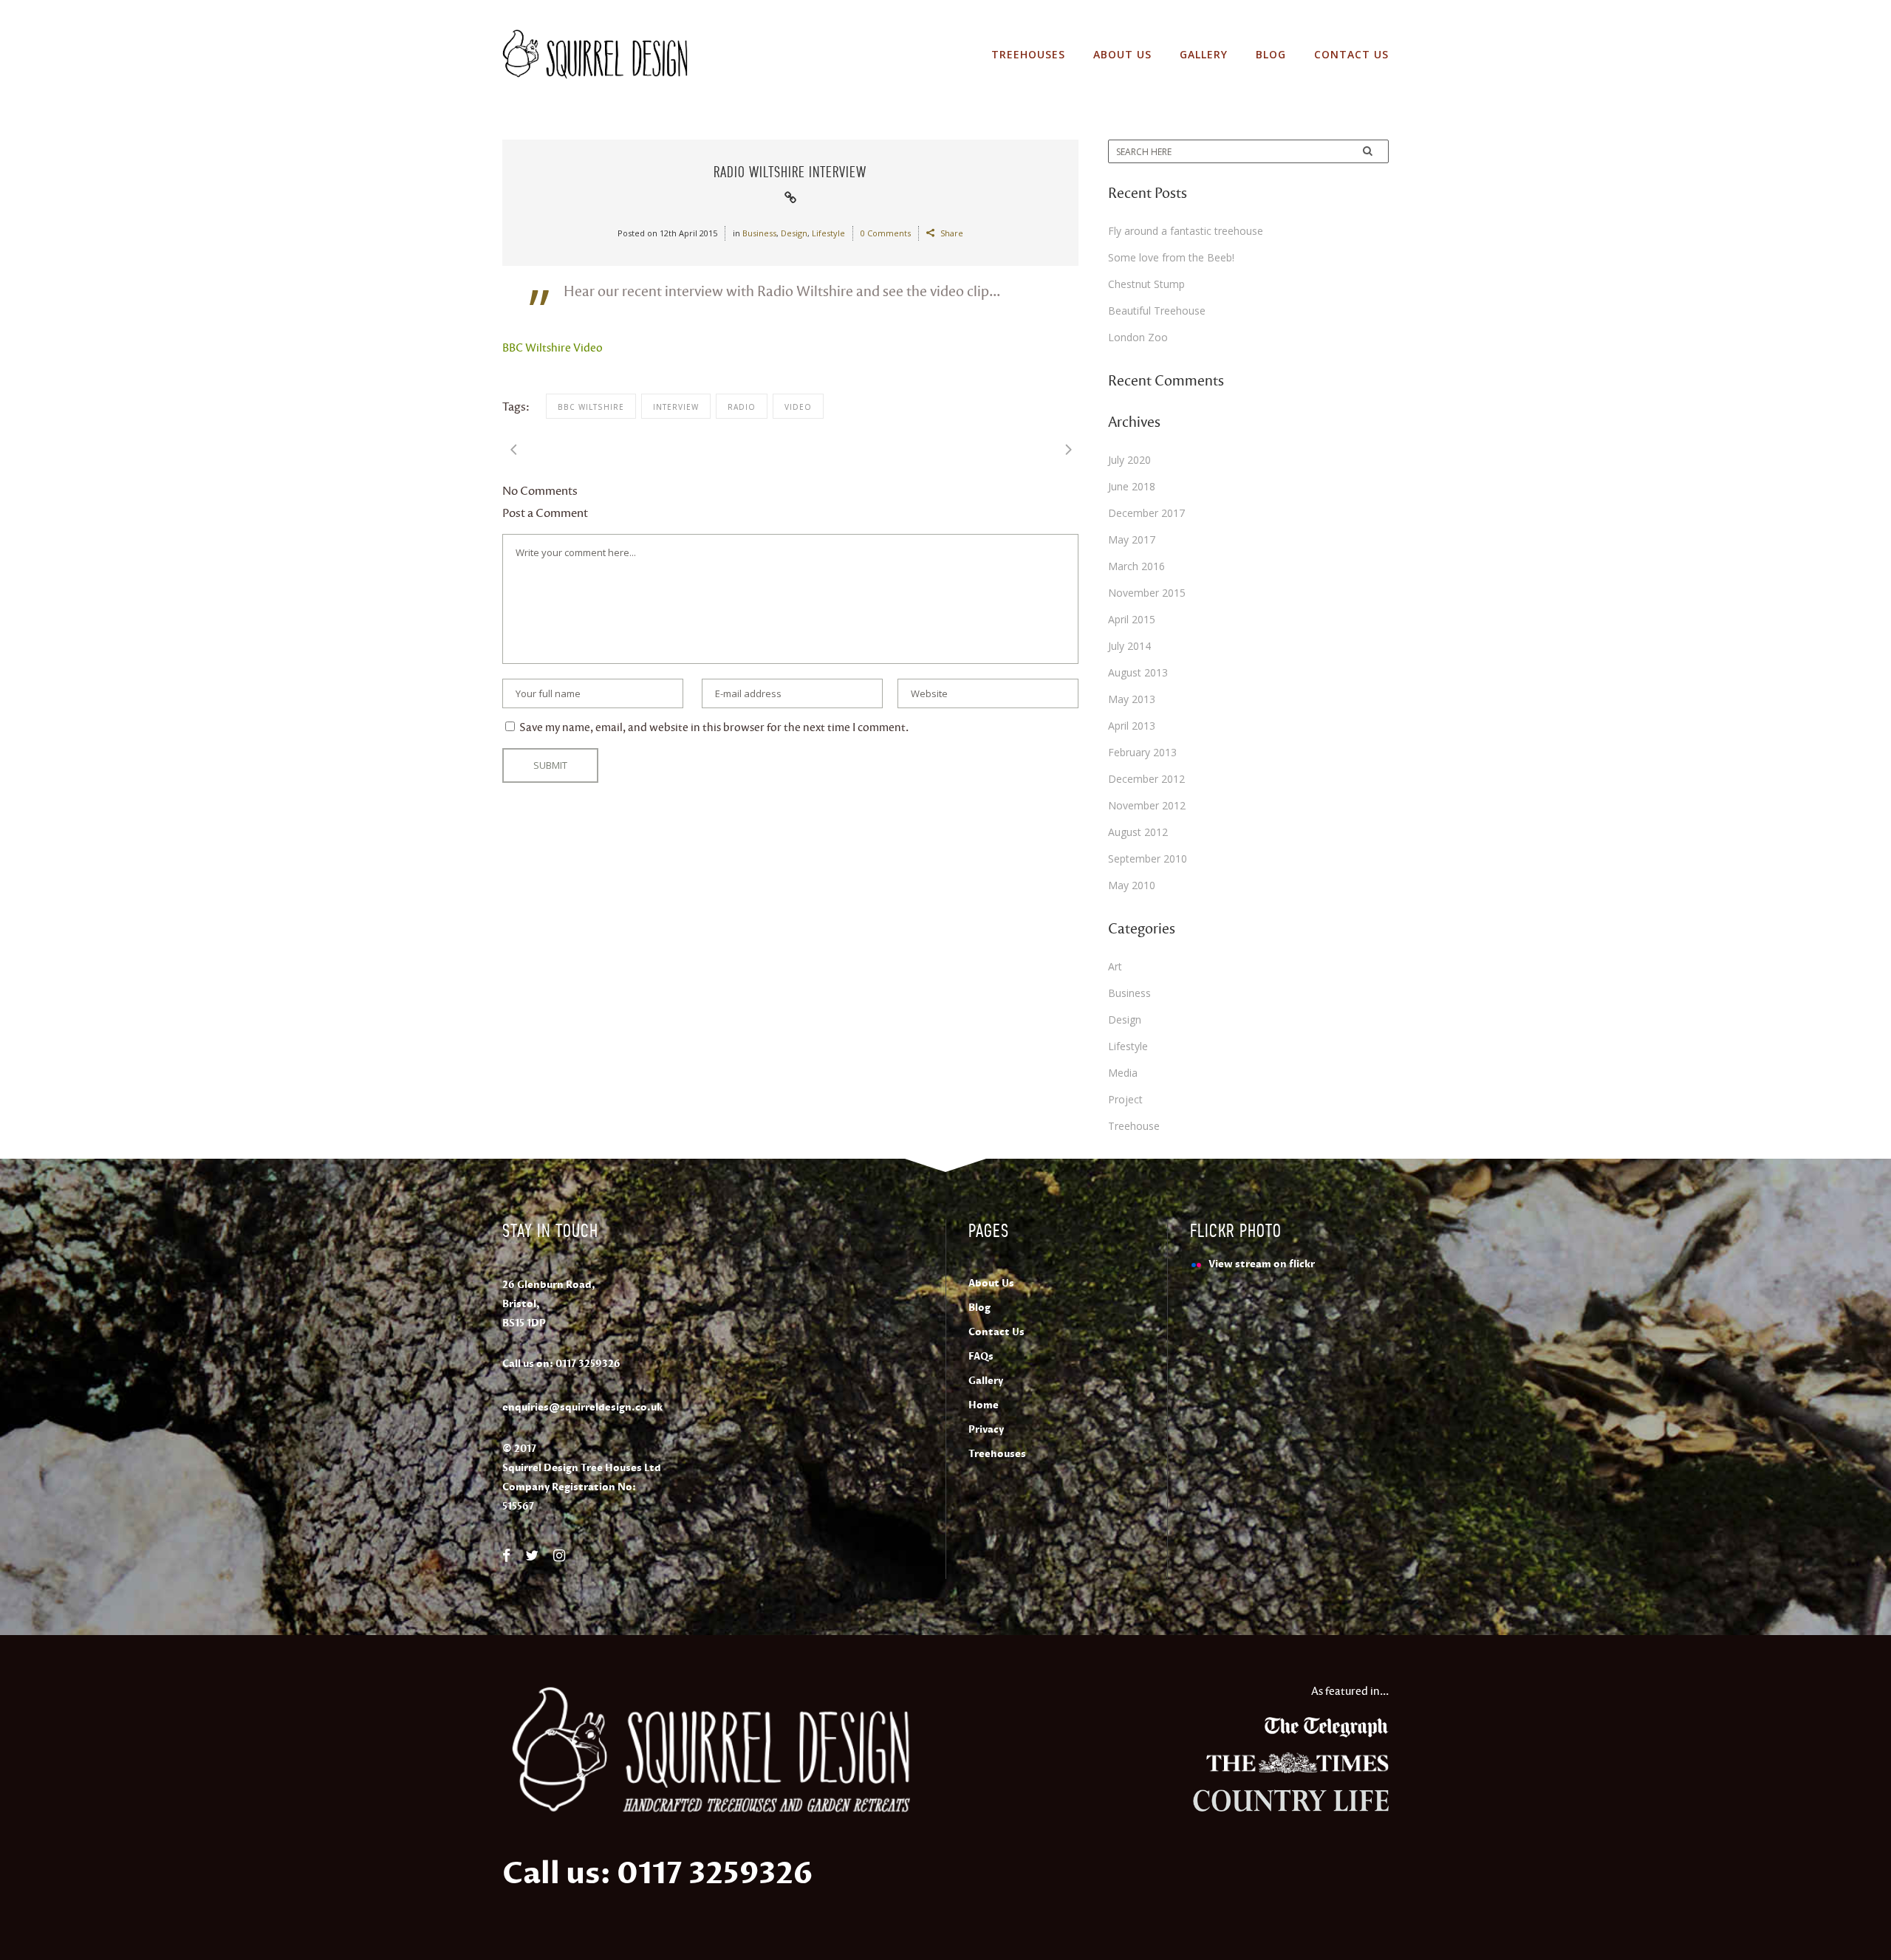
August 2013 (1138, 672)
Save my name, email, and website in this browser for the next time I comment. (714, 727)
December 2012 (1146, 779)
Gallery (986, 1381)
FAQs (981, 1357)
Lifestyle (828, 233)
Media (1123, 1073)
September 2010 (1148, 859)
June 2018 (1132, 486)
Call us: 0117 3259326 (657, 1874)
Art (1115, 966)
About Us (991, 1284)
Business (759, 233)
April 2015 (1132, 619)
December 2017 (1146, 513)
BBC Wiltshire (591, 407)
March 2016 (1136, 566)
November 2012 (1147, 805)
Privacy (986, 1430)
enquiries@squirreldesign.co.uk (582, 1408)
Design (794, 233)
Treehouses (997, 1454)
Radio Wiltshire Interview (790, 172)
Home (984, 1405)
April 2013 (1132, 726)
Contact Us (996, 1332)
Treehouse (1134, 1126)
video (798, 407)
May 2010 (1132, 885)
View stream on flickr (1262, 1264)
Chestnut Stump (1146, 284)
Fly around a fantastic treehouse (1186, 231)
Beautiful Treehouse (1157, 311)
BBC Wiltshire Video (553, 348)
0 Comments (886, 233)
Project (1125, 1099)
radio (742, 407)
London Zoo (1138, 337)
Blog (979, 1308)
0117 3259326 (588, 1364)
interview (676, 407)
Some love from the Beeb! (1171, 257)
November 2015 (1147, 593)
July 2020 (1129, 460)
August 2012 (1138, 832)
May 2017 (1132, 539)
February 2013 (1142, 752)
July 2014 (1129, 646)
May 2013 (1132, 699)
